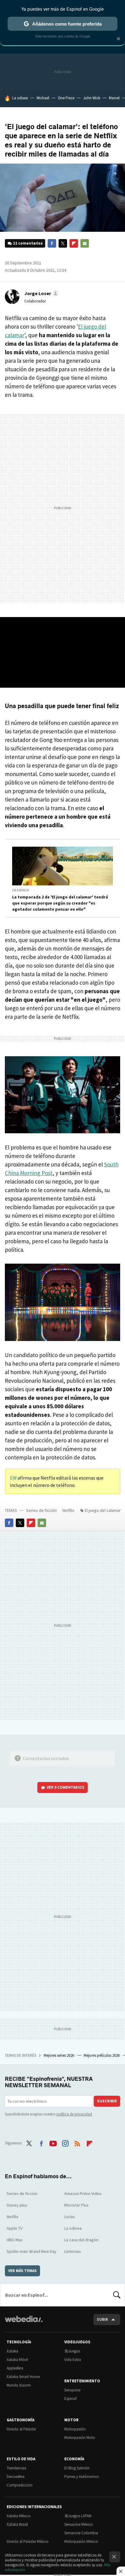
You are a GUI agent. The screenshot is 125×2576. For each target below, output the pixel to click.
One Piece (66, 98)
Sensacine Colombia (81, 2533)
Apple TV (15, 2228)
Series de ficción (41, 1510)
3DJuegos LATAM (78, 2516)
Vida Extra (73, 2360)
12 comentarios (28, 243)
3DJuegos (72, 2351)
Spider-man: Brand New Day (32, 2251)
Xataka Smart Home (23, 2377)
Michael (43, 98)
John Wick (92, 98)
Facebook (52, 243)
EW (14, 1478)
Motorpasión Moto (80, 2438)
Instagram (65, 2142)
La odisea (20, 98)
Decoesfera (16, 2477)
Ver (66, 1787)
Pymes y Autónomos (81, 2477)
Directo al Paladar (21, 2429)
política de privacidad (74, 2114)
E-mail (85, 243)
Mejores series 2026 (59, 2055)
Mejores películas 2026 (102, 2055)
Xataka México (19, 2516)
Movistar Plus (76, 2205)
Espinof (70, 2399)
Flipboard (74, 243)
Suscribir (107, 2101)
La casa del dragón (81, 2240)
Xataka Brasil (17, 2524)
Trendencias (16, 2468)
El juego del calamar (103, 1510)
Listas (70, 2217)
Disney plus (17, 2205)
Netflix (68, 1510)
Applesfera (15, 2368)
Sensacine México (79, 2524)
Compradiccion (20, 2485)
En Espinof (21, 890)
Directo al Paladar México (28, 2541)
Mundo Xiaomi (19, 2385)
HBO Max (15, 2240)
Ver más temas (22, 2271)
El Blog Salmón (77, 2468)
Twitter (63, 243)
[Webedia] (24, 2323)
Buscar (117, 2295)
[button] (41, 293)
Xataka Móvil (17, 2360)
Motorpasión (75, 2429)
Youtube (53, 2142)
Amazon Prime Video (83, 2193)
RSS (77, 2142)
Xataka (12, 2351)
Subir (102, 2319)
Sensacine (72, 2390)
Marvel (114, 98)
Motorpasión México (81, 2541)
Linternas (73, 2251)
